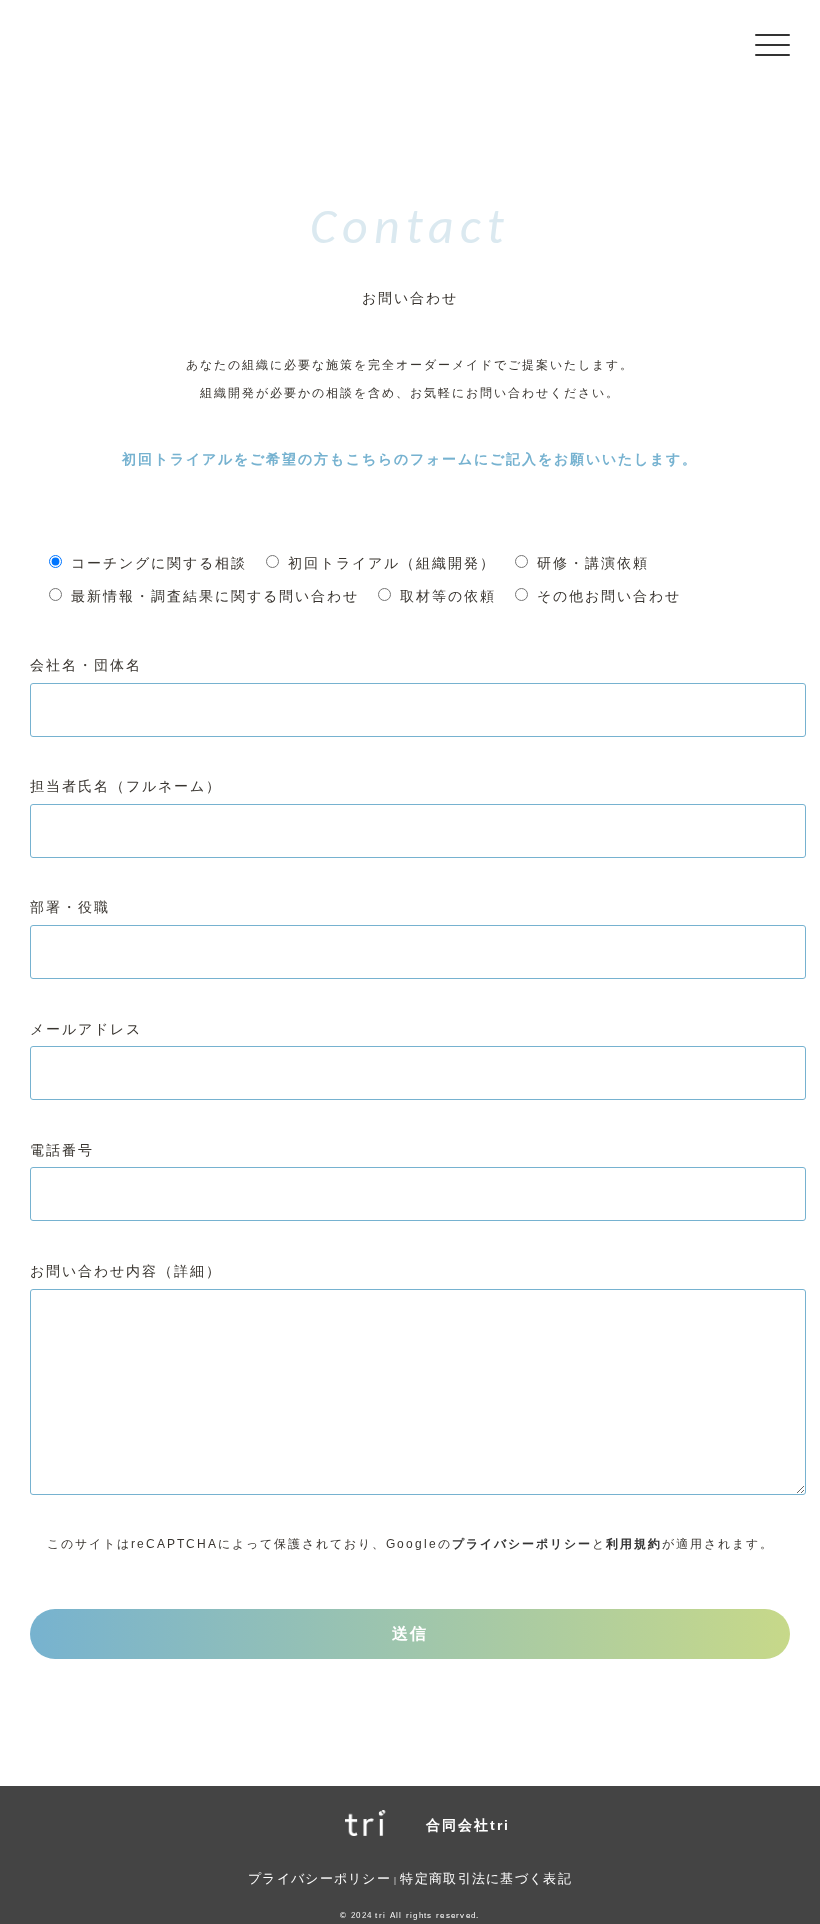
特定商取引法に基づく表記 (486, 1878)
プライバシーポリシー (522, 1544)
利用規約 (634, 1544)
